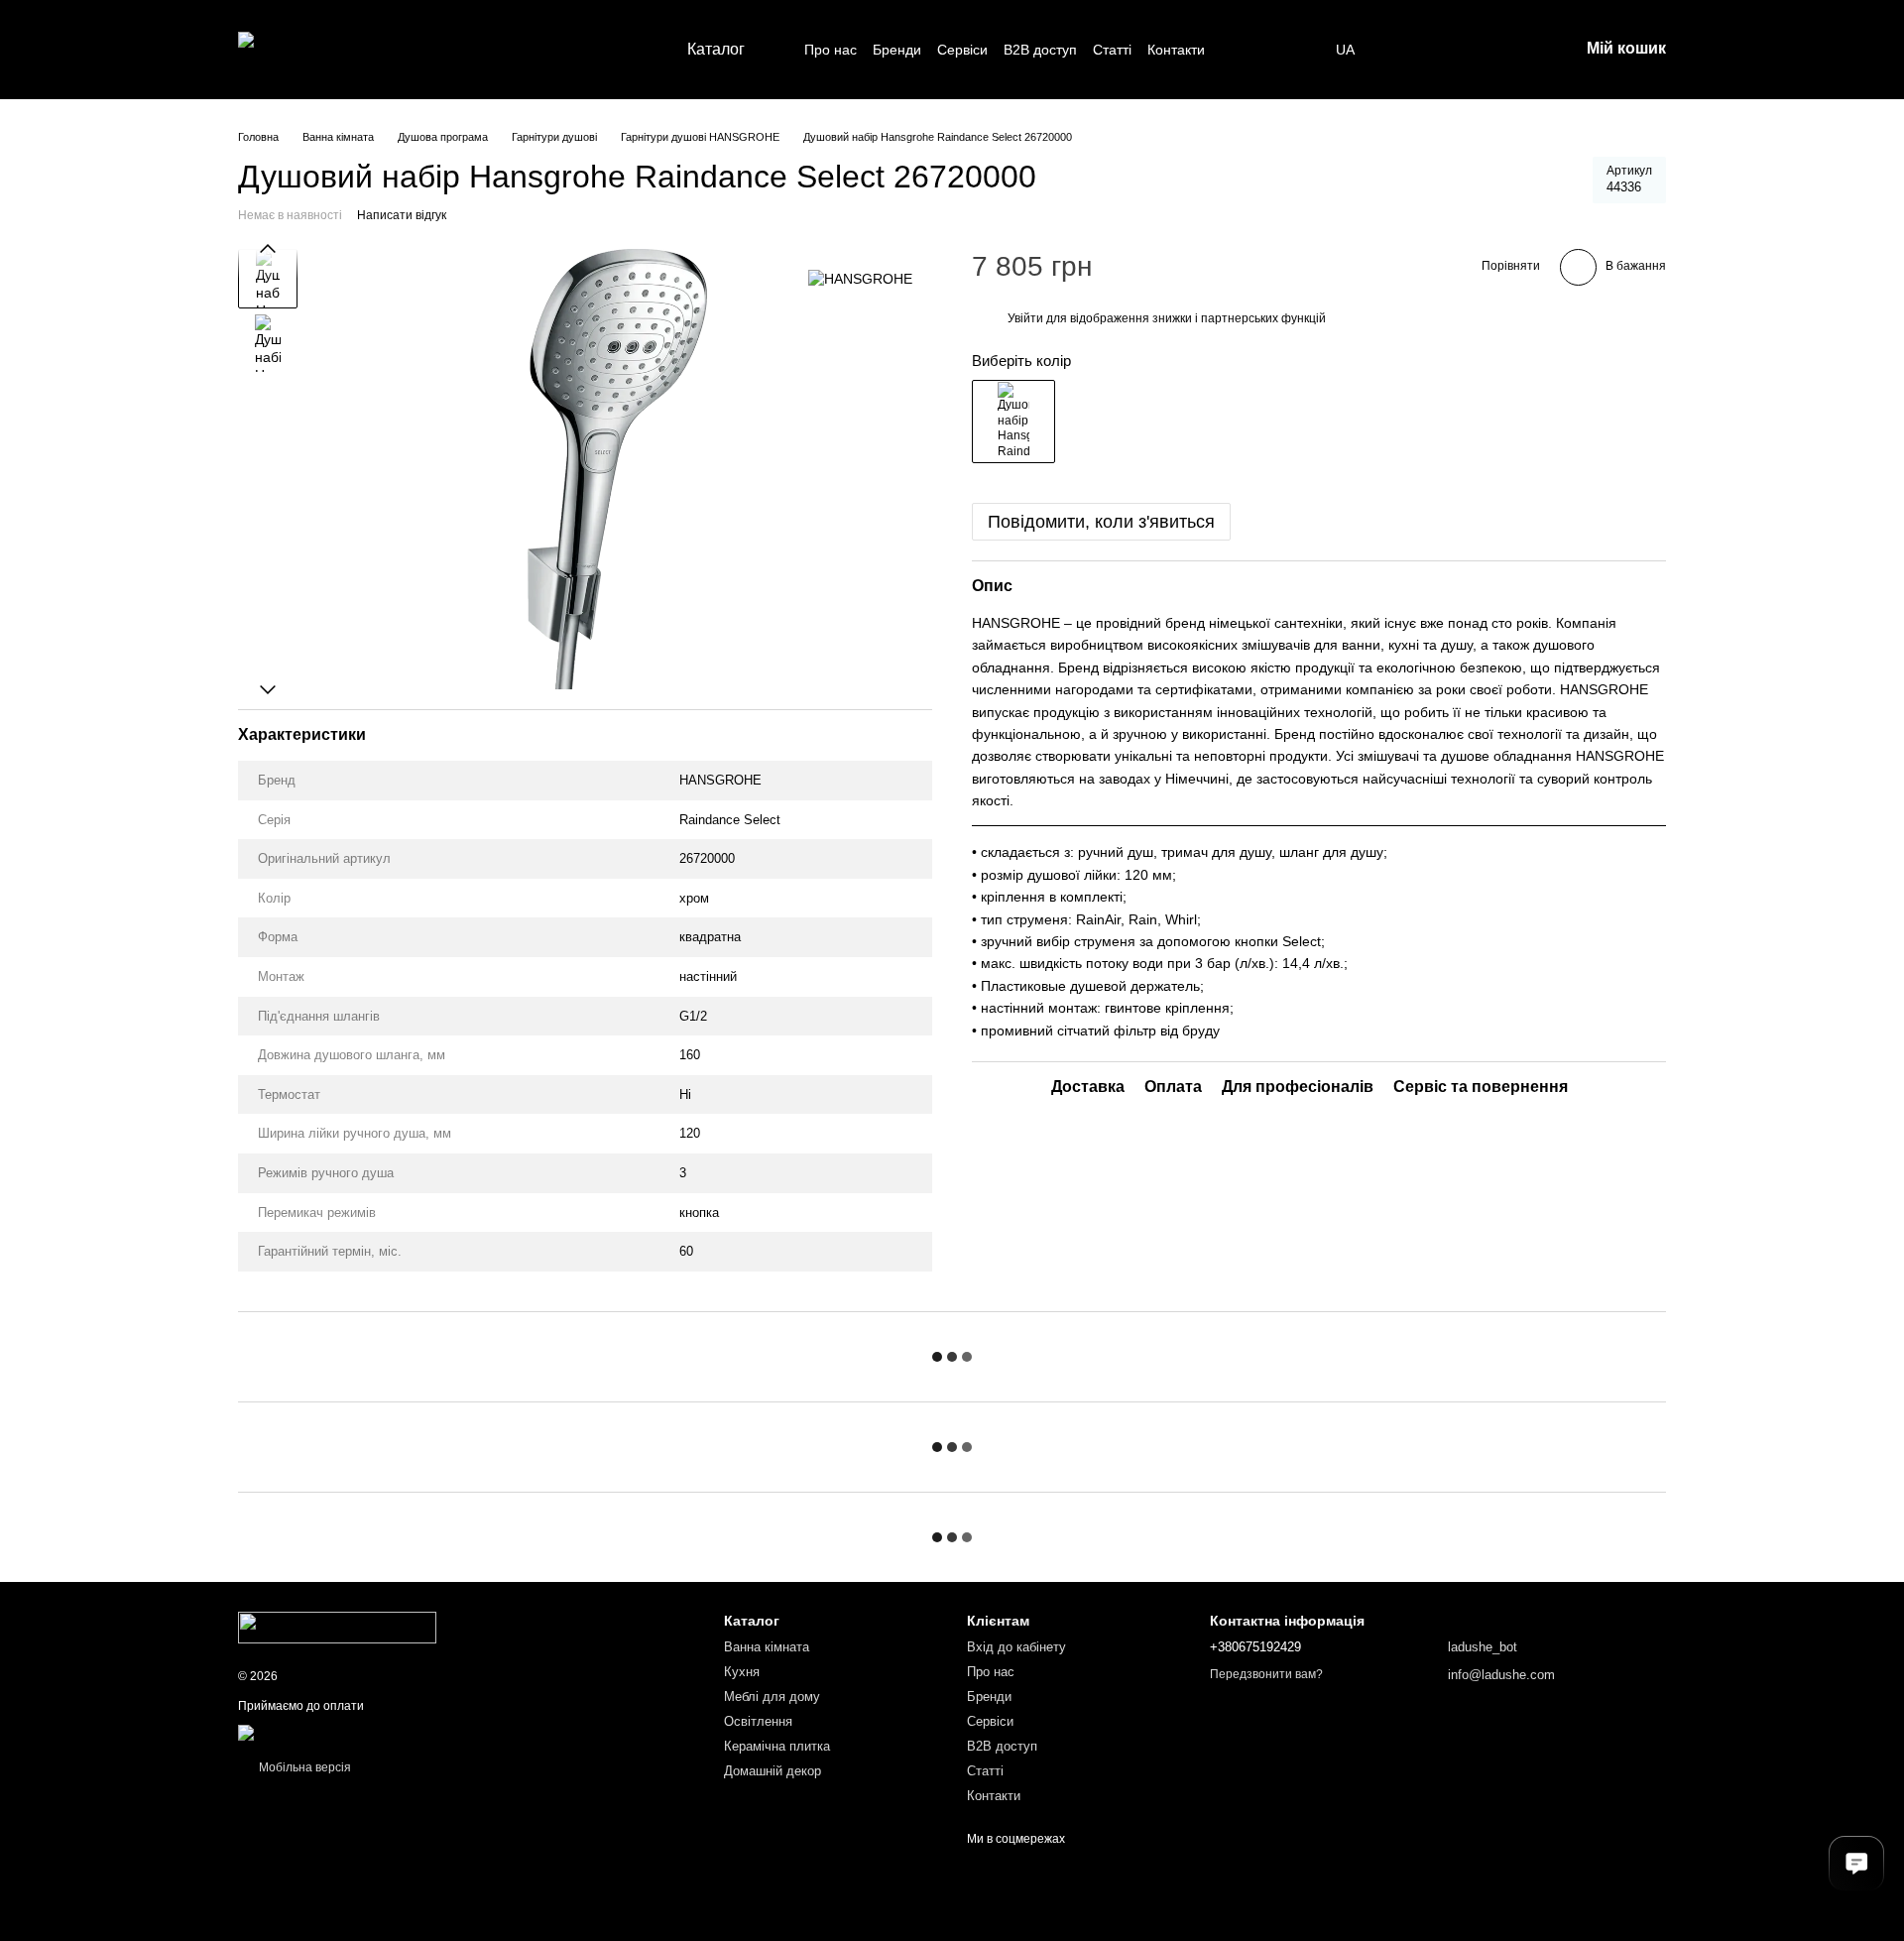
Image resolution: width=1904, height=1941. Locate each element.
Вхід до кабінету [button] (1016, 1647)
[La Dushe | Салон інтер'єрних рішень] (337, 1627)
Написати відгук (402, 215)
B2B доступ (1040, 50)
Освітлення (758, 1721)
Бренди (897, 50)
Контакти (1176, 50)
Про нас (831, 50)
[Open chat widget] (1856, 1864)
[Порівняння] (1460, 50)
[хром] (1013, 422)
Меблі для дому (772, 1697)
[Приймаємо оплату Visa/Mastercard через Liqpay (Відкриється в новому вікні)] (383, 1732)
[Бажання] (1408, 50)
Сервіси (962, 50)
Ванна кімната (767, 1647)
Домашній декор (773, 1771)
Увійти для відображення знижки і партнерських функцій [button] (1167, 318)
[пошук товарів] (1241, 50)
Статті (1112, 50)
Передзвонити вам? (1266, 1674)
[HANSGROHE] (860, 278)
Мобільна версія (303, 1767)
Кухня (742, 1672)
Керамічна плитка (777, 1746)
